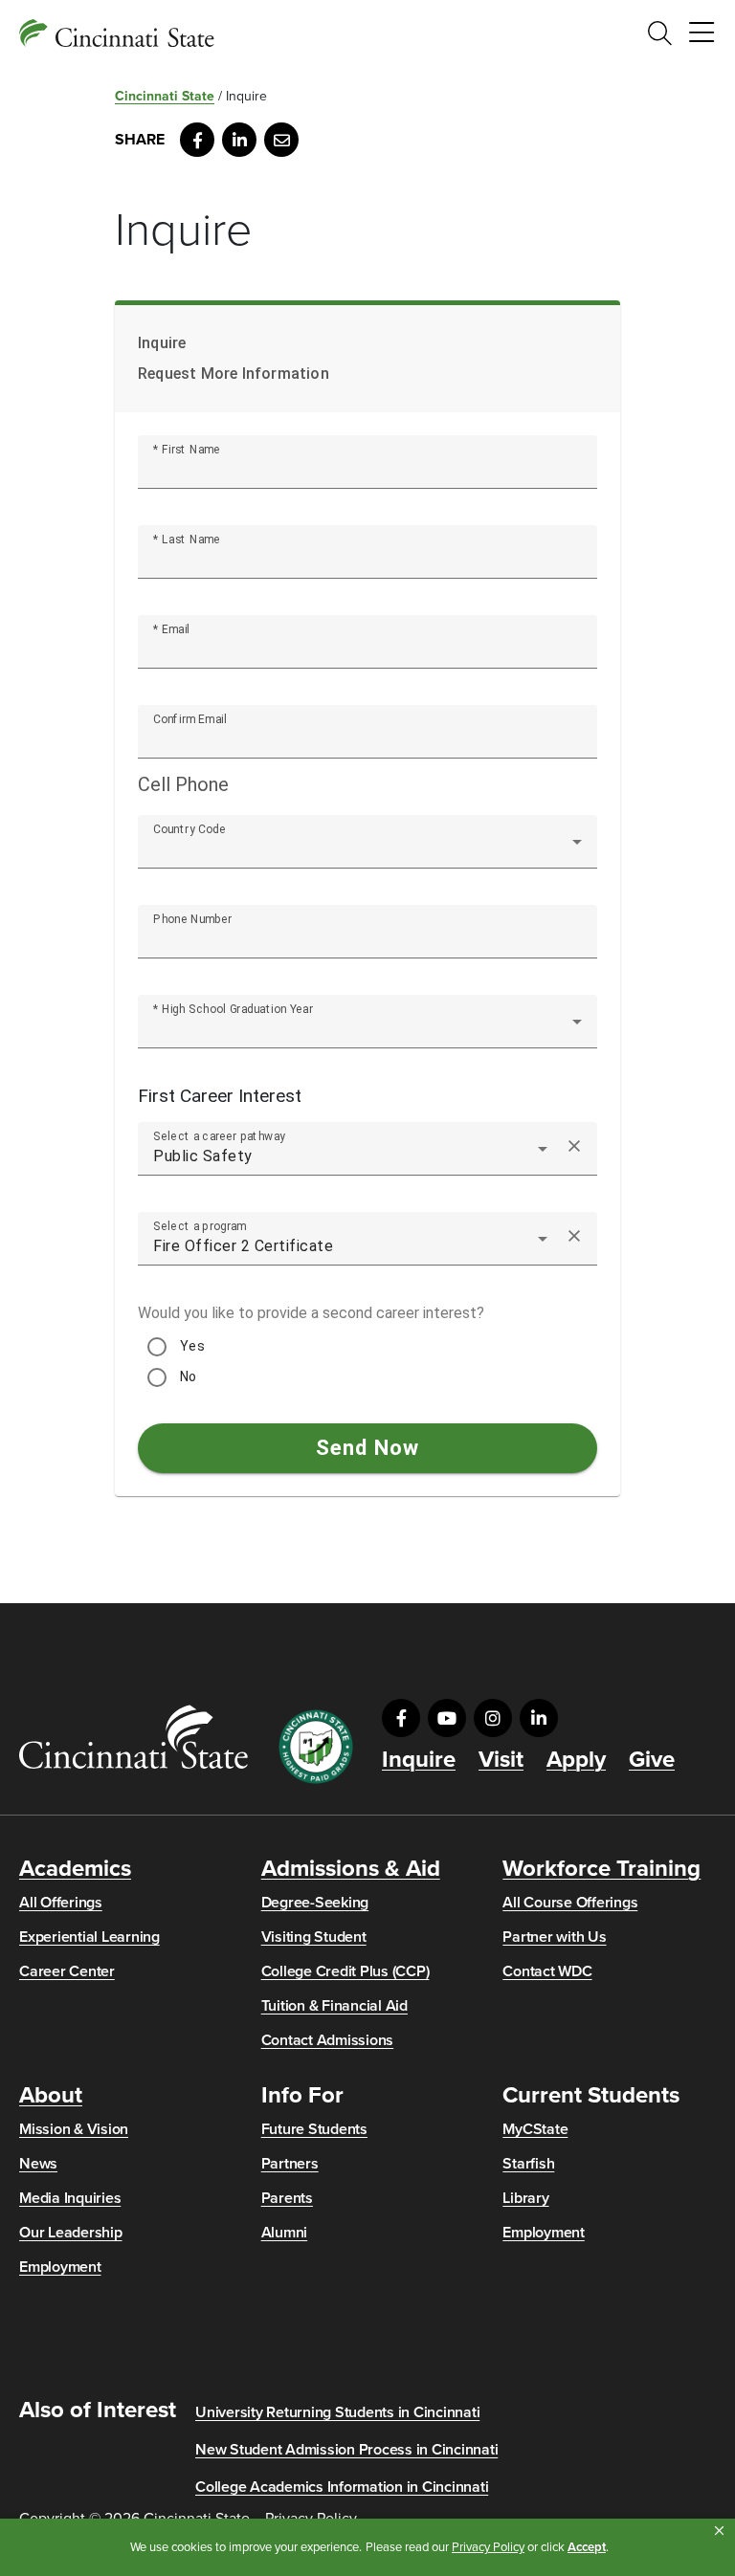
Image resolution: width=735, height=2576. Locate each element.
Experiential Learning (89, 1937)
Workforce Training (601, 1869)
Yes (192, 1346)
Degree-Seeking (315, 1903)
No (189, 1376)
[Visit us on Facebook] (401, 1718)
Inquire (419, 1760)
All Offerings (61, 1903)
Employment (60, 2267)
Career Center (67, 1971)
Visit (501, 1760)
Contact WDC (547, 1971)
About (51, 2096)
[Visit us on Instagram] (493, 1718)
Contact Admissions (328, 2040)
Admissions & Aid (351, 1869)
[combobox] (367, 849)
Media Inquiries (70, 2198)
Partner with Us (554, 1937)
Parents (287, 2198)
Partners (290, 2164)
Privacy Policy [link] (488, 2547)
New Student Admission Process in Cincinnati (346, 2450)
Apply (576, 1760)
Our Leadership (71, 2233)
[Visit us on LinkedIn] (539, 1718)
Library (525, 2198)
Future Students (314, 2129)
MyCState (535, 2129)
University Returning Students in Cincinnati (337, 2412)
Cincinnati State (165, 96)
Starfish (528, 2164)
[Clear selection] (574, 1149)
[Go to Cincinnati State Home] (134, 1737)
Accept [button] (587, 2547)
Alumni (285, 2233)
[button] (719, 2531)
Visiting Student (314, 1937)
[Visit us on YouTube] (447, 1718)
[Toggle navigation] (702, 33)
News (38, 2164)
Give (652, 1760)
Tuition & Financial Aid (334, 2006)
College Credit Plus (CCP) (345, 1971)
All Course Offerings (570, 1903)
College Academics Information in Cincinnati (342, 2487)
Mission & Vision (74, 2129)
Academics (75, 1869)
